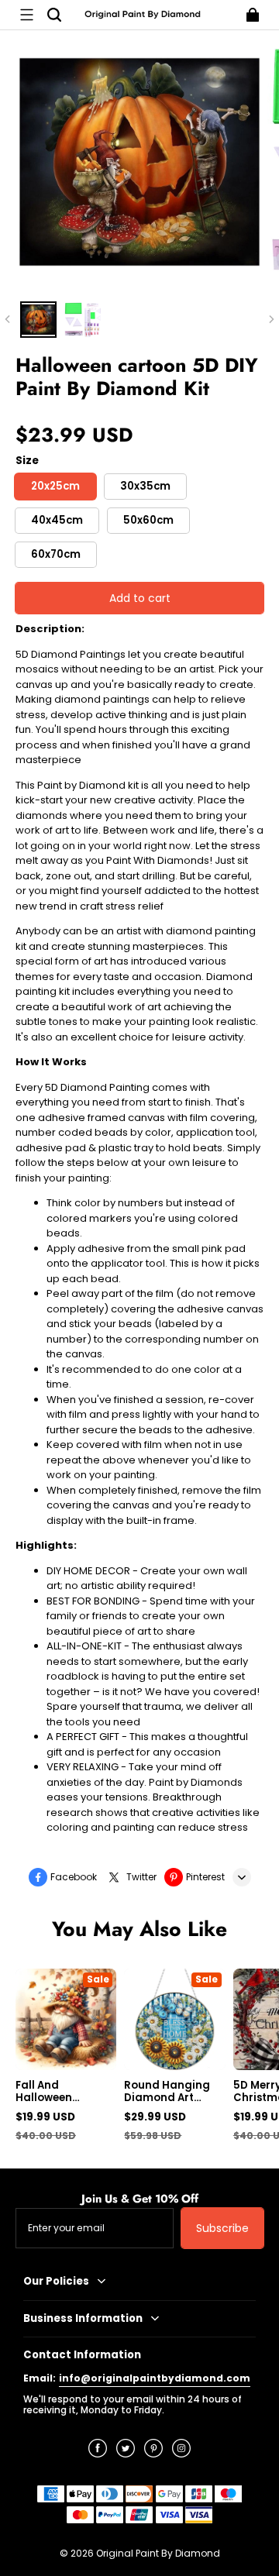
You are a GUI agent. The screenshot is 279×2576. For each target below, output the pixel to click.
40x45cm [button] (57, 520)
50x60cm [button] (148, 520)
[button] (26, 15)
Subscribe (222, 2228)
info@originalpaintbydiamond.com (155, 2378)
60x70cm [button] (56, 554)
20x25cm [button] (55, 486)
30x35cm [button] (145, 486)
